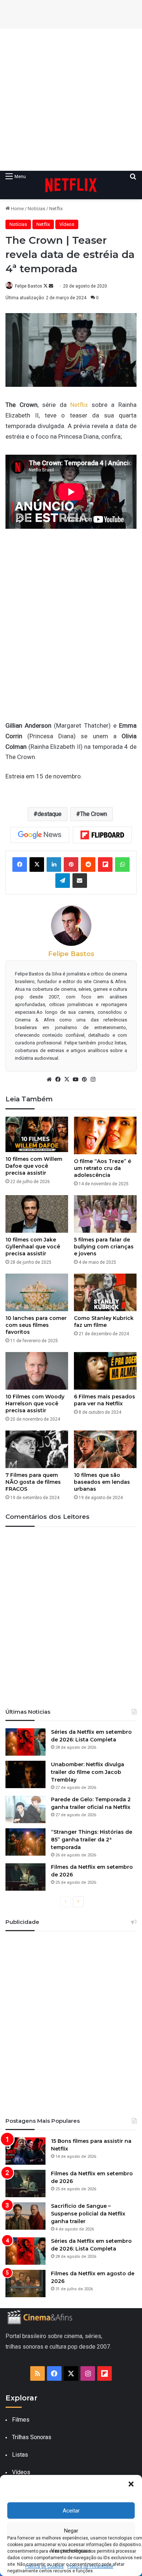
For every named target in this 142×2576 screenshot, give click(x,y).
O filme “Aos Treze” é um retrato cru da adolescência (102, 1168)
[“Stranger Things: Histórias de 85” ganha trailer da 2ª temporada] (25, 1842)
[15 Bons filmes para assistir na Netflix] (25, 2151)
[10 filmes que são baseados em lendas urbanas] (105, 1449)
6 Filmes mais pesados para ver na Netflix (104, 1400)
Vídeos (67, 224)
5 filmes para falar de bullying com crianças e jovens (104, 1247)
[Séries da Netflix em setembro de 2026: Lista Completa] (25, 1742)
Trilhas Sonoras (32, 2437)
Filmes (21, 2420)
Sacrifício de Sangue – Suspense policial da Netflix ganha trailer (88, 2214)
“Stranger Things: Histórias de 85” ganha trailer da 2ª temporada (92, 1840)
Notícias (36, 209)
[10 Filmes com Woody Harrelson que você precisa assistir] (37, 1371)
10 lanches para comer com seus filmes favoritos (36, 1325)
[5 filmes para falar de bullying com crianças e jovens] (105, 1214)
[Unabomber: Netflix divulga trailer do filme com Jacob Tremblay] (25, 1774)
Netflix (56, 209)
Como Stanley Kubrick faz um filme (104, 1322)
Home (17, 209)
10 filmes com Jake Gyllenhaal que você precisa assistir (33, 1247)
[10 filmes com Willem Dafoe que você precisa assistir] (37, 1134)
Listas (20, 2455)
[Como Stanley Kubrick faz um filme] (105, 1292)
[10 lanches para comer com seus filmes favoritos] (37, 1292)
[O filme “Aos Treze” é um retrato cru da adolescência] (105, 1135)
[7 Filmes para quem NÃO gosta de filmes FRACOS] (37, 1449)
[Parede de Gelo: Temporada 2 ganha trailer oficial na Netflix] (25, 1809)
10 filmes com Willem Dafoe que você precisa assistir (34, 1166)
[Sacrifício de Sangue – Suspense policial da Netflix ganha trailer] (25, 2216)
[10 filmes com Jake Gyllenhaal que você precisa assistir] (37, 1214)
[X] (67, 1079)
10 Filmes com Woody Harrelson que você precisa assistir (35, 1403)
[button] (131, 2484)
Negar (71, 2531)
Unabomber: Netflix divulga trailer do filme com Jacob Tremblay (88, 1772)
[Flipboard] (102, 835)
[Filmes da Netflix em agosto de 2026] (25, 2284)
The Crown (94, 814)
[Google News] (40, 835)
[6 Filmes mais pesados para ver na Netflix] (105, 1371)
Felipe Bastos (29, 286)
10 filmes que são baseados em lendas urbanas (102, 1482)
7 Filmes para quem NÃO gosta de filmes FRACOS (33, 1482)
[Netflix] (71, 185)
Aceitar (71, 2511)
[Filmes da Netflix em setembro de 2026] (25, 1877)
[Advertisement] (71, 100)
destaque (50, 814)
